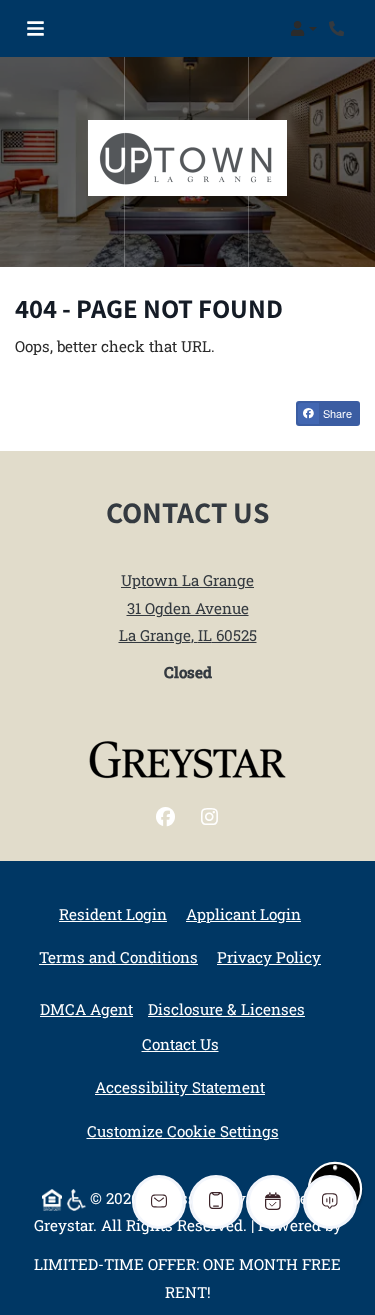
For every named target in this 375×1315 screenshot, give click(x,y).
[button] (303, 29)
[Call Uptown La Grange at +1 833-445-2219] (339, 29)
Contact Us (180, 1044)
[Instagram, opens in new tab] (210, 817)
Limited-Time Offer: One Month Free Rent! (187, 1277)
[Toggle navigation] (35, 29)
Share (336, 413)
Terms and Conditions (118, 956)
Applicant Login (243, 913)
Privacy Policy (269, 956)
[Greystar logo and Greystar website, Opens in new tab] (188, 759)
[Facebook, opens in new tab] (166, 817)
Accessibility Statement (180, 1086)
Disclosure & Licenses (226, 1009)
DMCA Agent (86, 1009)
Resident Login (113, 913)
